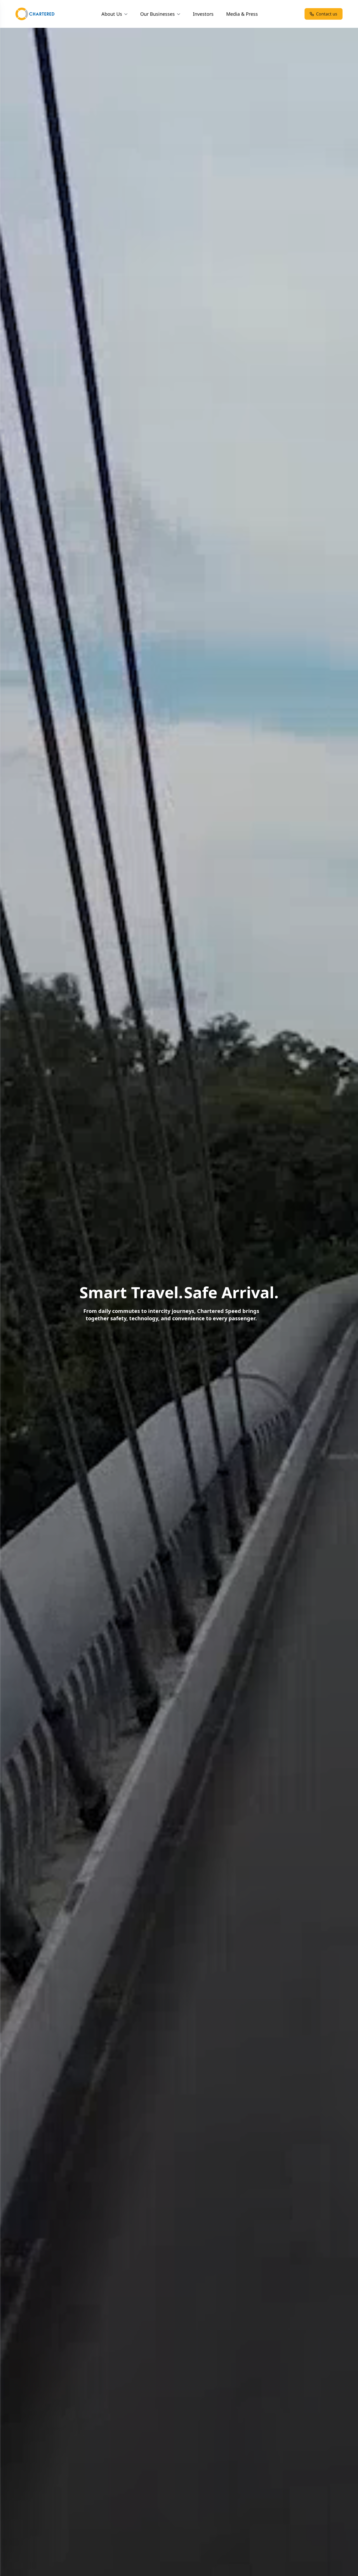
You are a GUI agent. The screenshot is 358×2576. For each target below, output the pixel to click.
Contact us (327, 14)
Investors (203, 14)
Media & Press (242, 14)
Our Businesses (158, 14)
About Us (112, 14)
